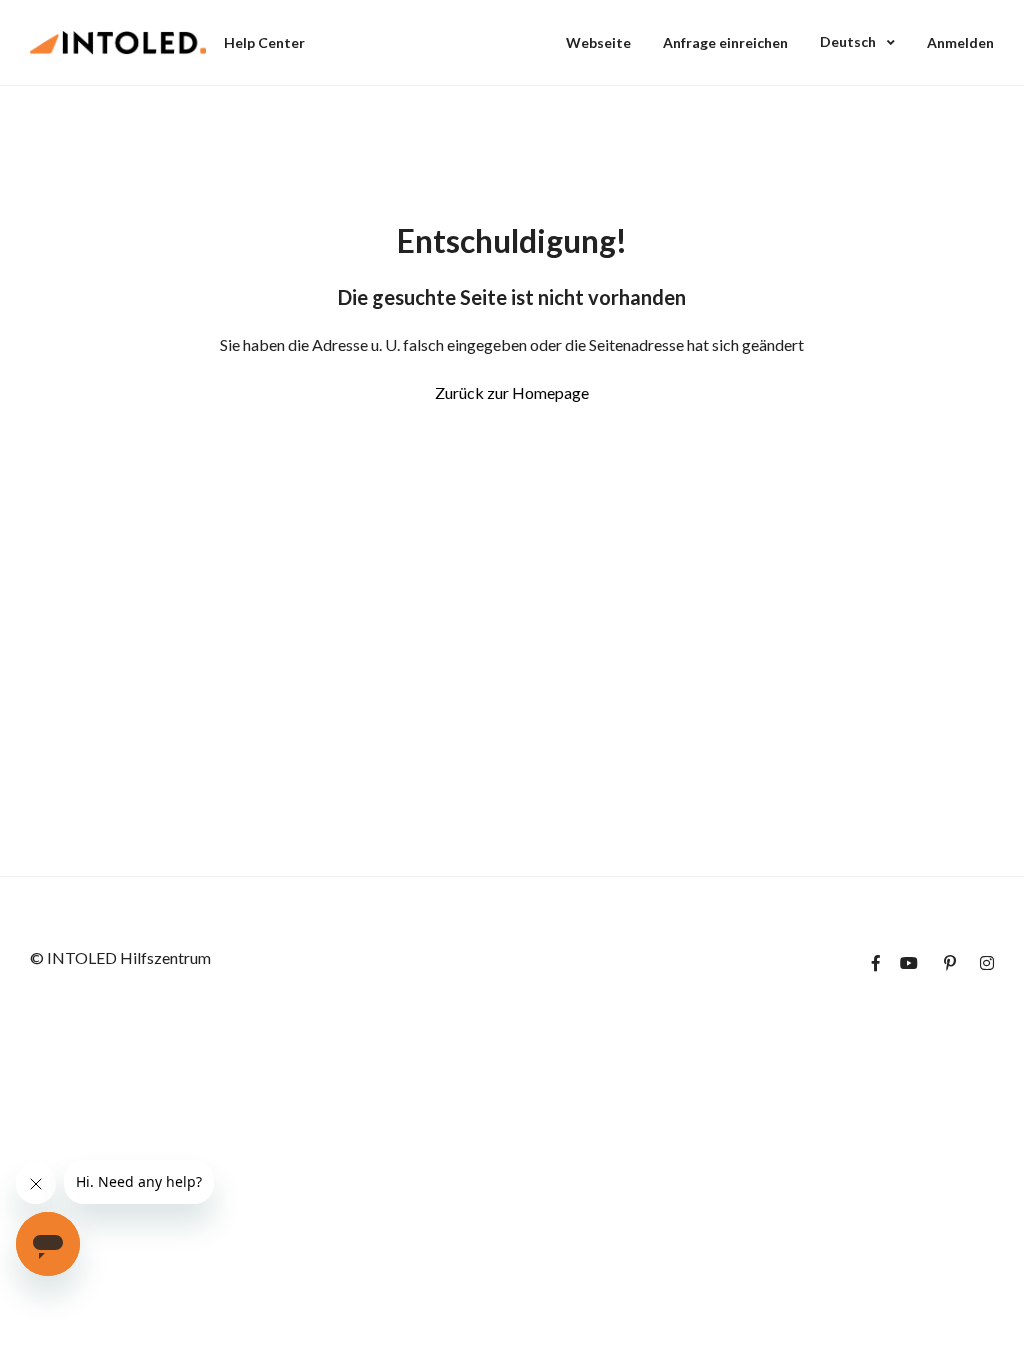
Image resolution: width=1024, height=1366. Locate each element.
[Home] (118, 43)
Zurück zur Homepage (512, 392)
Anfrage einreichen (725, 42)
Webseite (598, 42)
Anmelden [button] (960, 42)
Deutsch (849, 41)
